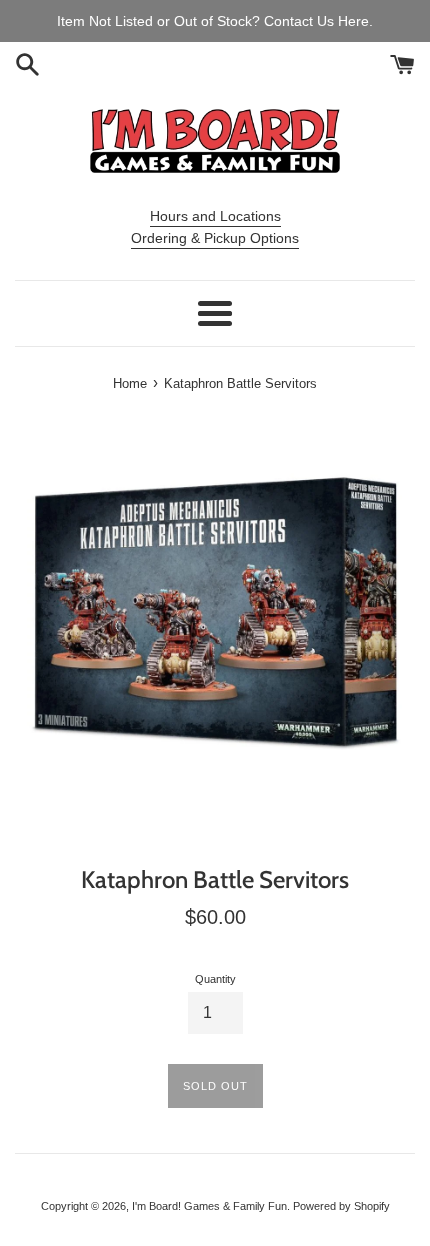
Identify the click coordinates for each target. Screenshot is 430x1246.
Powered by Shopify (341, 1206)
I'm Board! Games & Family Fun (209, 1206)
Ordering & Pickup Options (215, 238)
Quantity (215, 979)
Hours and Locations (215, 216)
